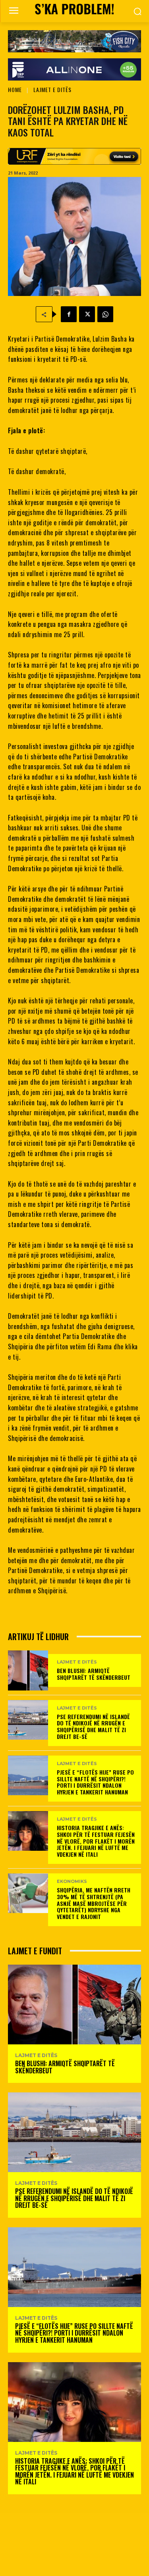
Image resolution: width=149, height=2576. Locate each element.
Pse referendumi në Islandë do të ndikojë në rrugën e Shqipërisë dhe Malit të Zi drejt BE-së (93, 1726)
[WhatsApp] (105, 314)
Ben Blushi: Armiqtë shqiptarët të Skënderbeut (94, 1674)
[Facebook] (69, 314)
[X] (87, 314)
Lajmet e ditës (52, 89)
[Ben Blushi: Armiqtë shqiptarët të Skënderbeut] (28, 1670)
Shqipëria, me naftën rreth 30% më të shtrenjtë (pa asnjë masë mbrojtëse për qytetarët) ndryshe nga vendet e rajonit (94, 1903)
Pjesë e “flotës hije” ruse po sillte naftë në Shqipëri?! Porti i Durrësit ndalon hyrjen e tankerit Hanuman (95, 1782)
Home (15, 89)
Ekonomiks (72, 1882)
